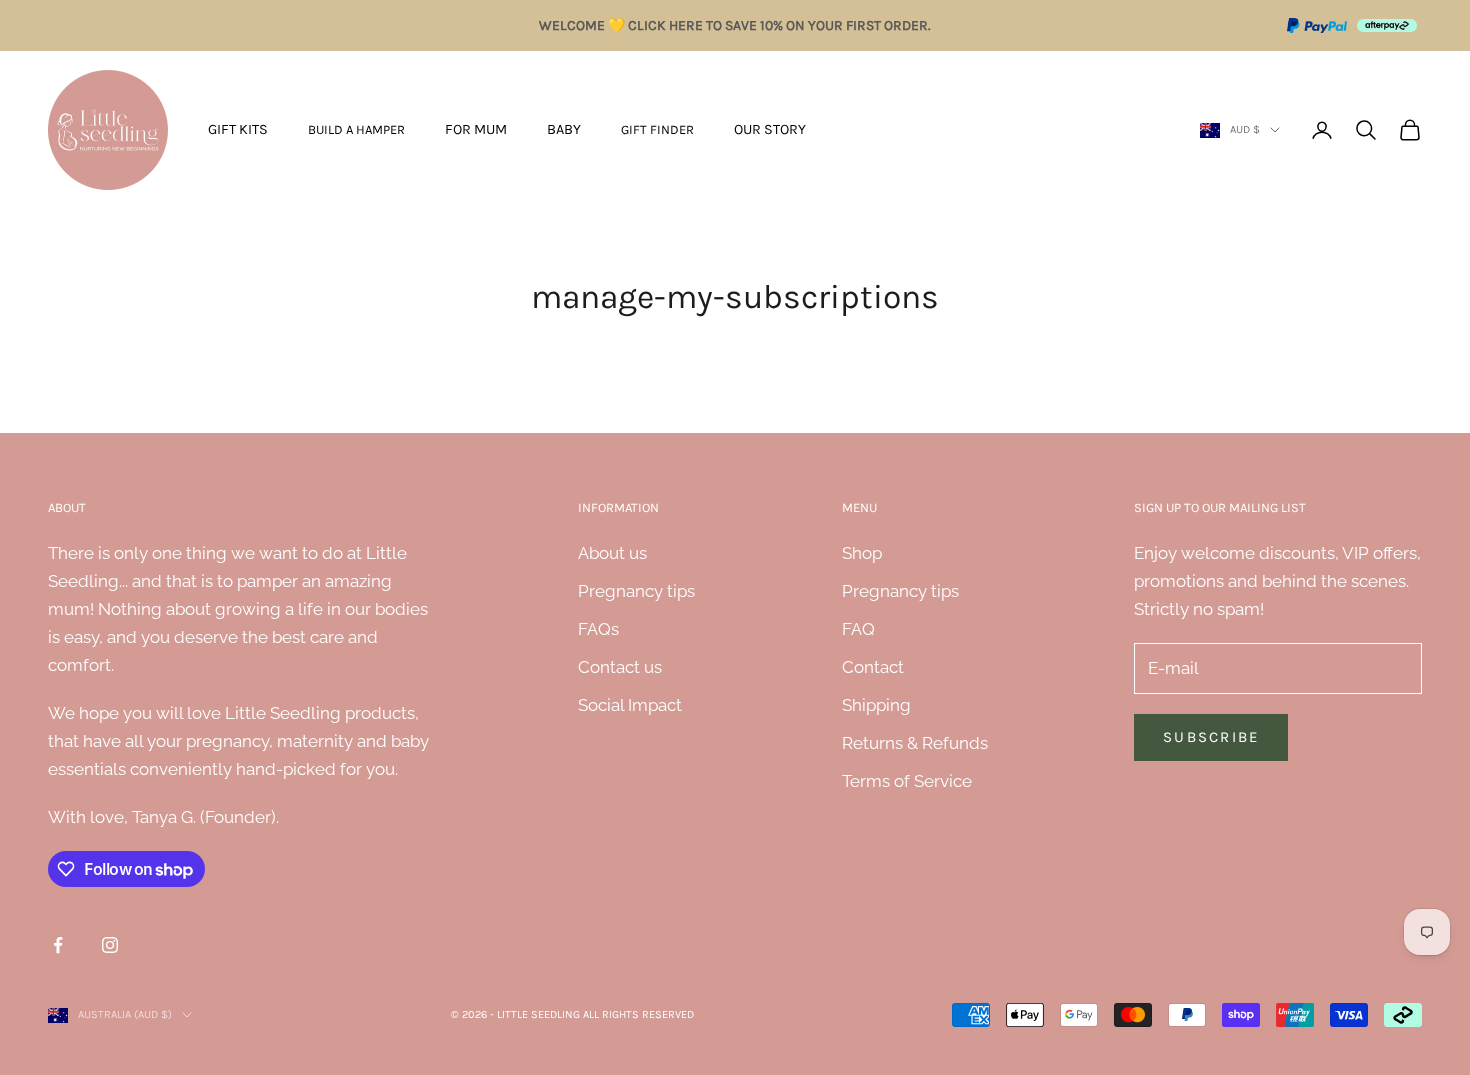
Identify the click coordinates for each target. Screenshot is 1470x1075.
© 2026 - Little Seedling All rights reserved (572, 1014)
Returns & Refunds (915, 743)
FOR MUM (476, 129)
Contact (873, 667)
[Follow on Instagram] (110, 945)
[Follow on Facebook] (58, 945)
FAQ (858, 629)
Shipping (876, 705)
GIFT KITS (238, 129)
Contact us (620, 667)
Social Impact (630, 705)
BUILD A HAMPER (356, 129)
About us (612, 553)
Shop (862, 553)
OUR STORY (770, 129)
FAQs (598, 629)
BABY (564, 129)
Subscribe (1211, 737)
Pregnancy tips (636, 591)
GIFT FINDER (657, 129)
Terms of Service (907, 781)
